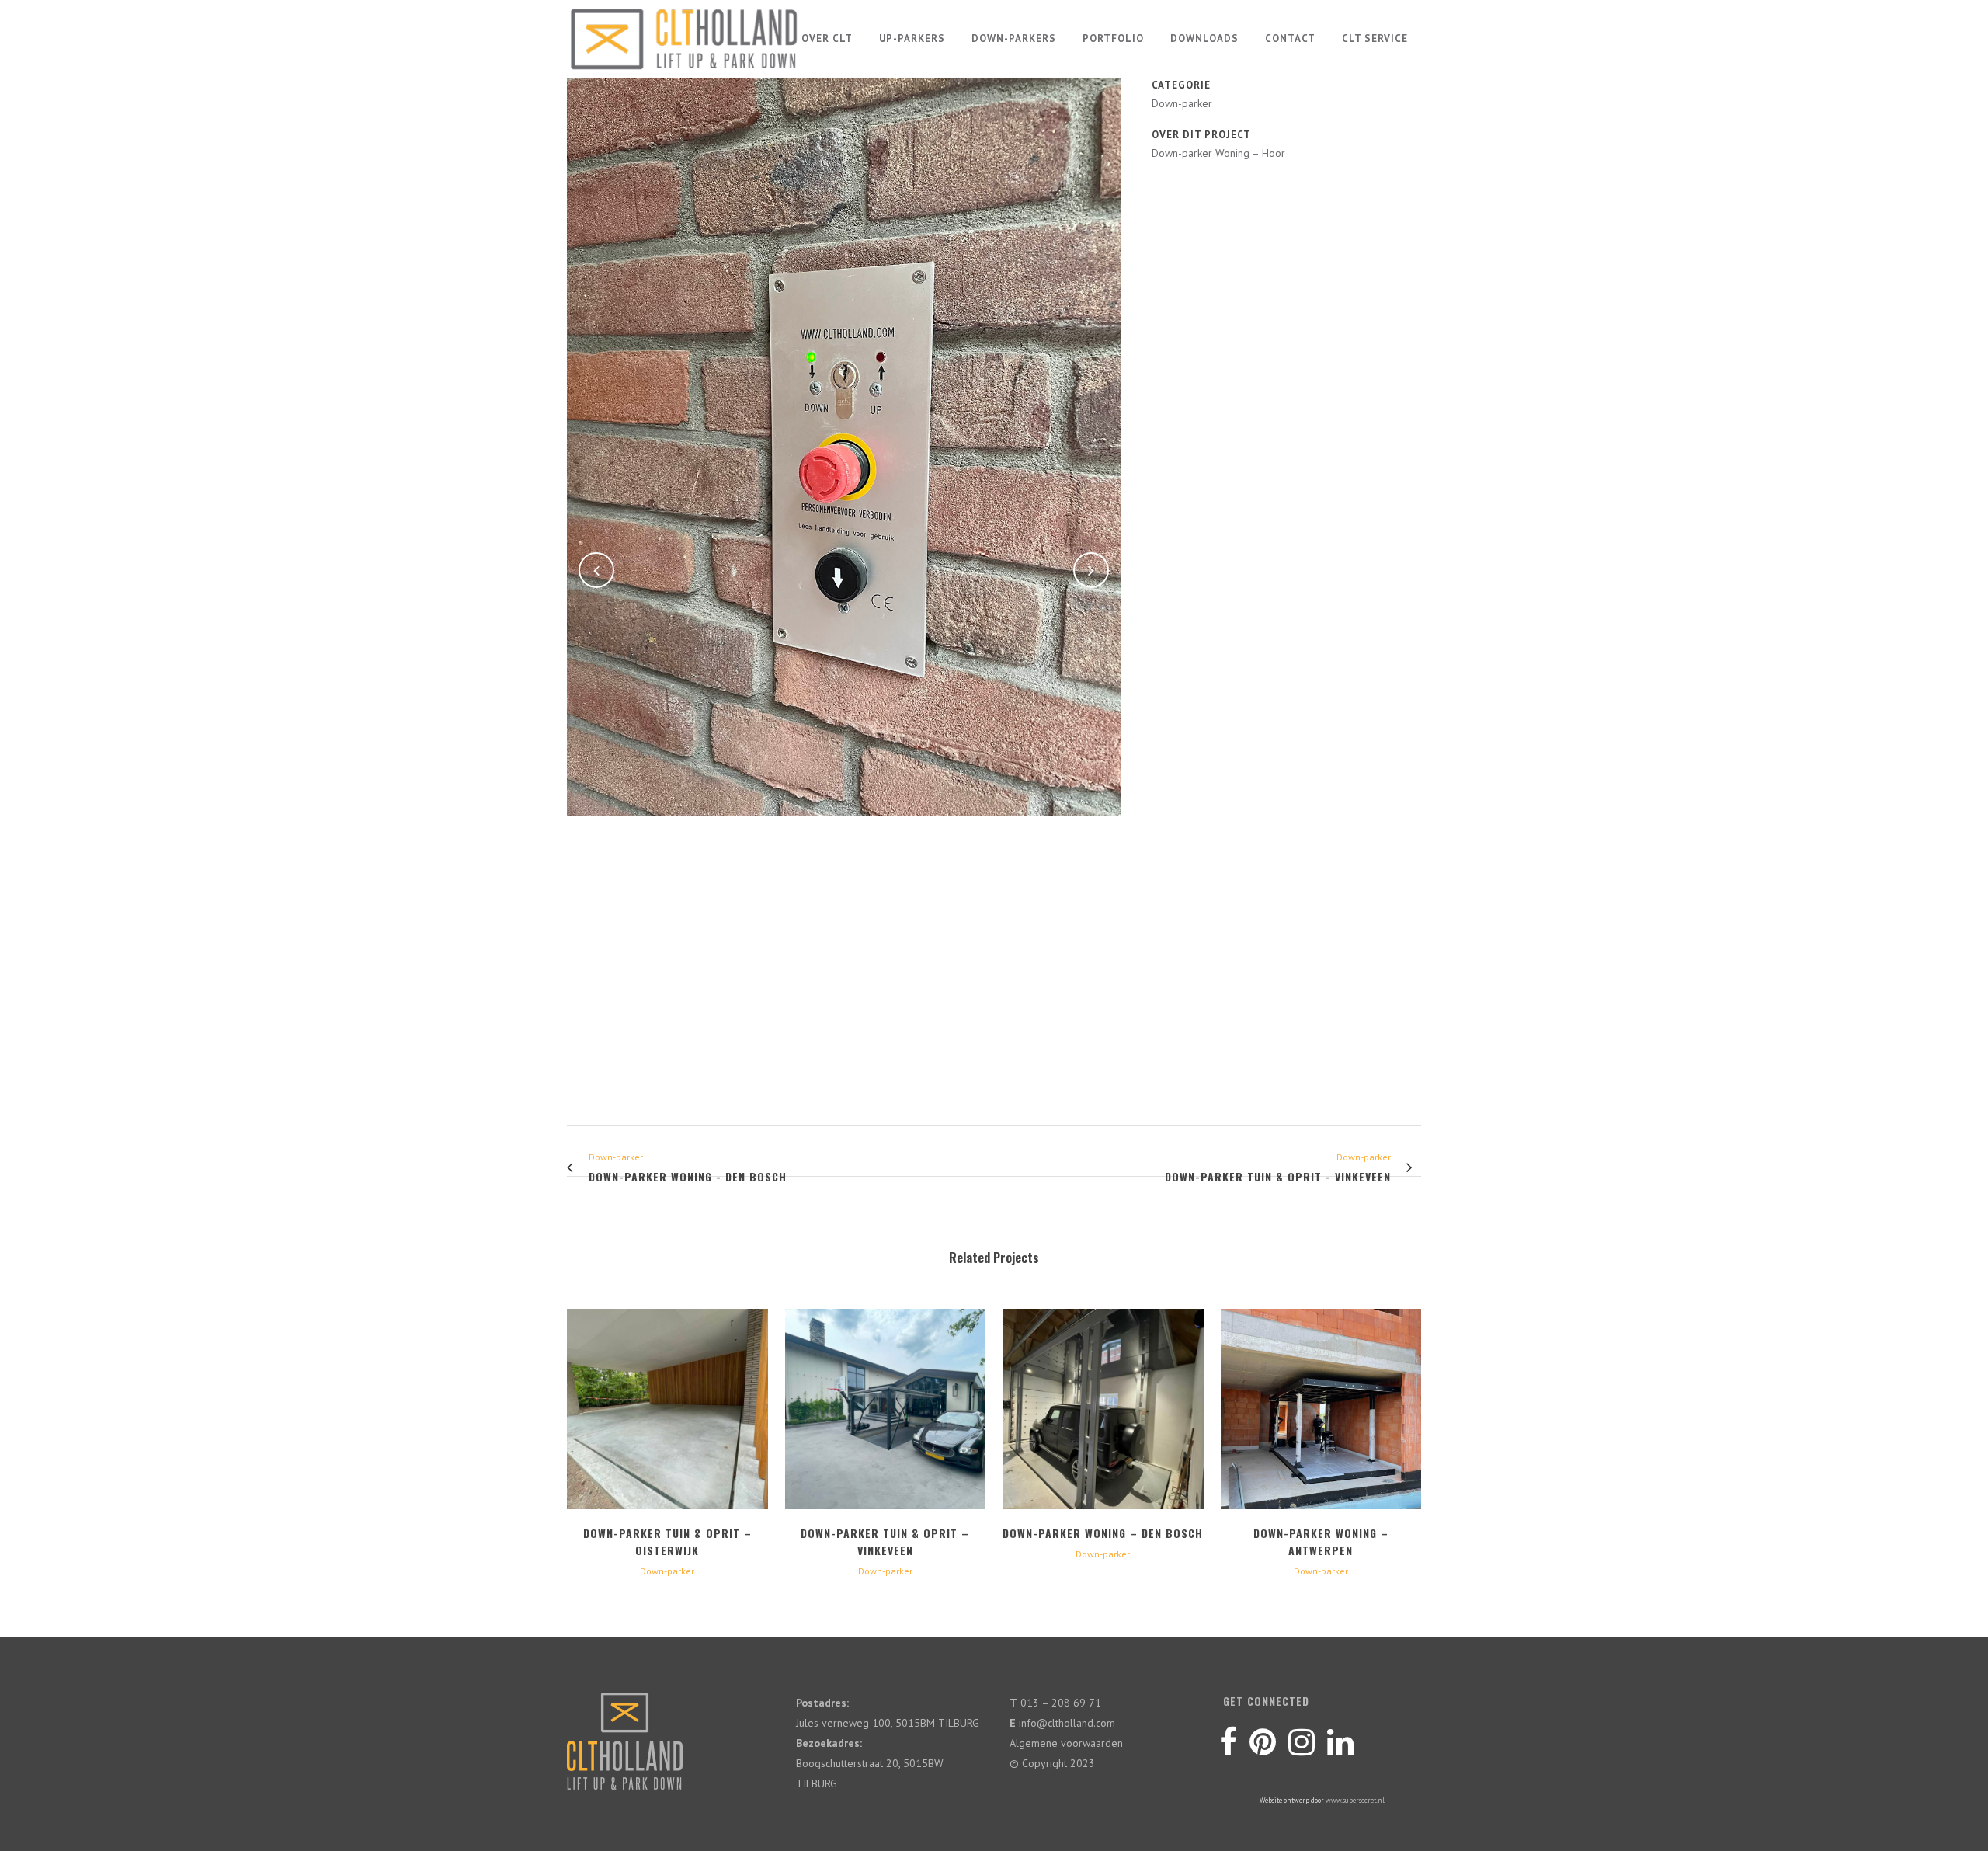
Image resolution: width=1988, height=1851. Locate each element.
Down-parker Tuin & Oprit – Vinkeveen (885, 1541)
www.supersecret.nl (1355, 1800)
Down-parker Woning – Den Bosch (1103, 1533)
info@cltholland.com (1067, 1723)
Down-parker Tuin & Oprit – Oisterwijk (667, 1541)
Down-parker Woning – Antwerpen (1321, 1541)
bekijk (667, 1407)
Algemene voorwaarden (1066, 1743)
